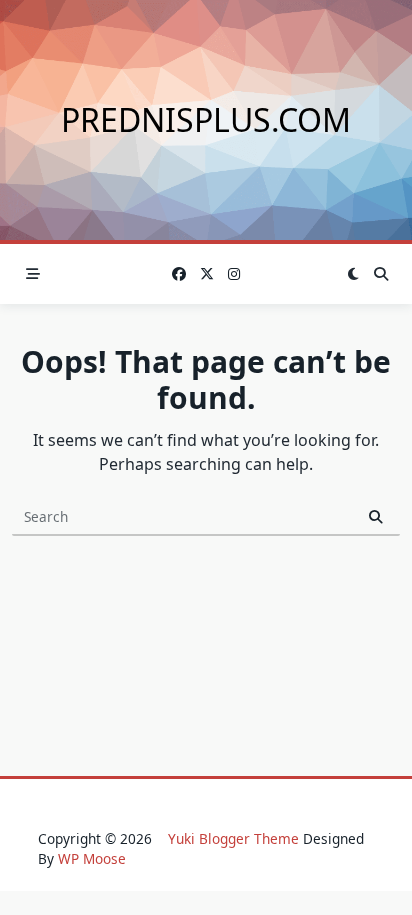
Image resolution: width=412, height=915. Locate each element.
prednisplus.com (206, 119)
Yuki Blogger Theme (233, 838)
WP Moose (92, 858)
